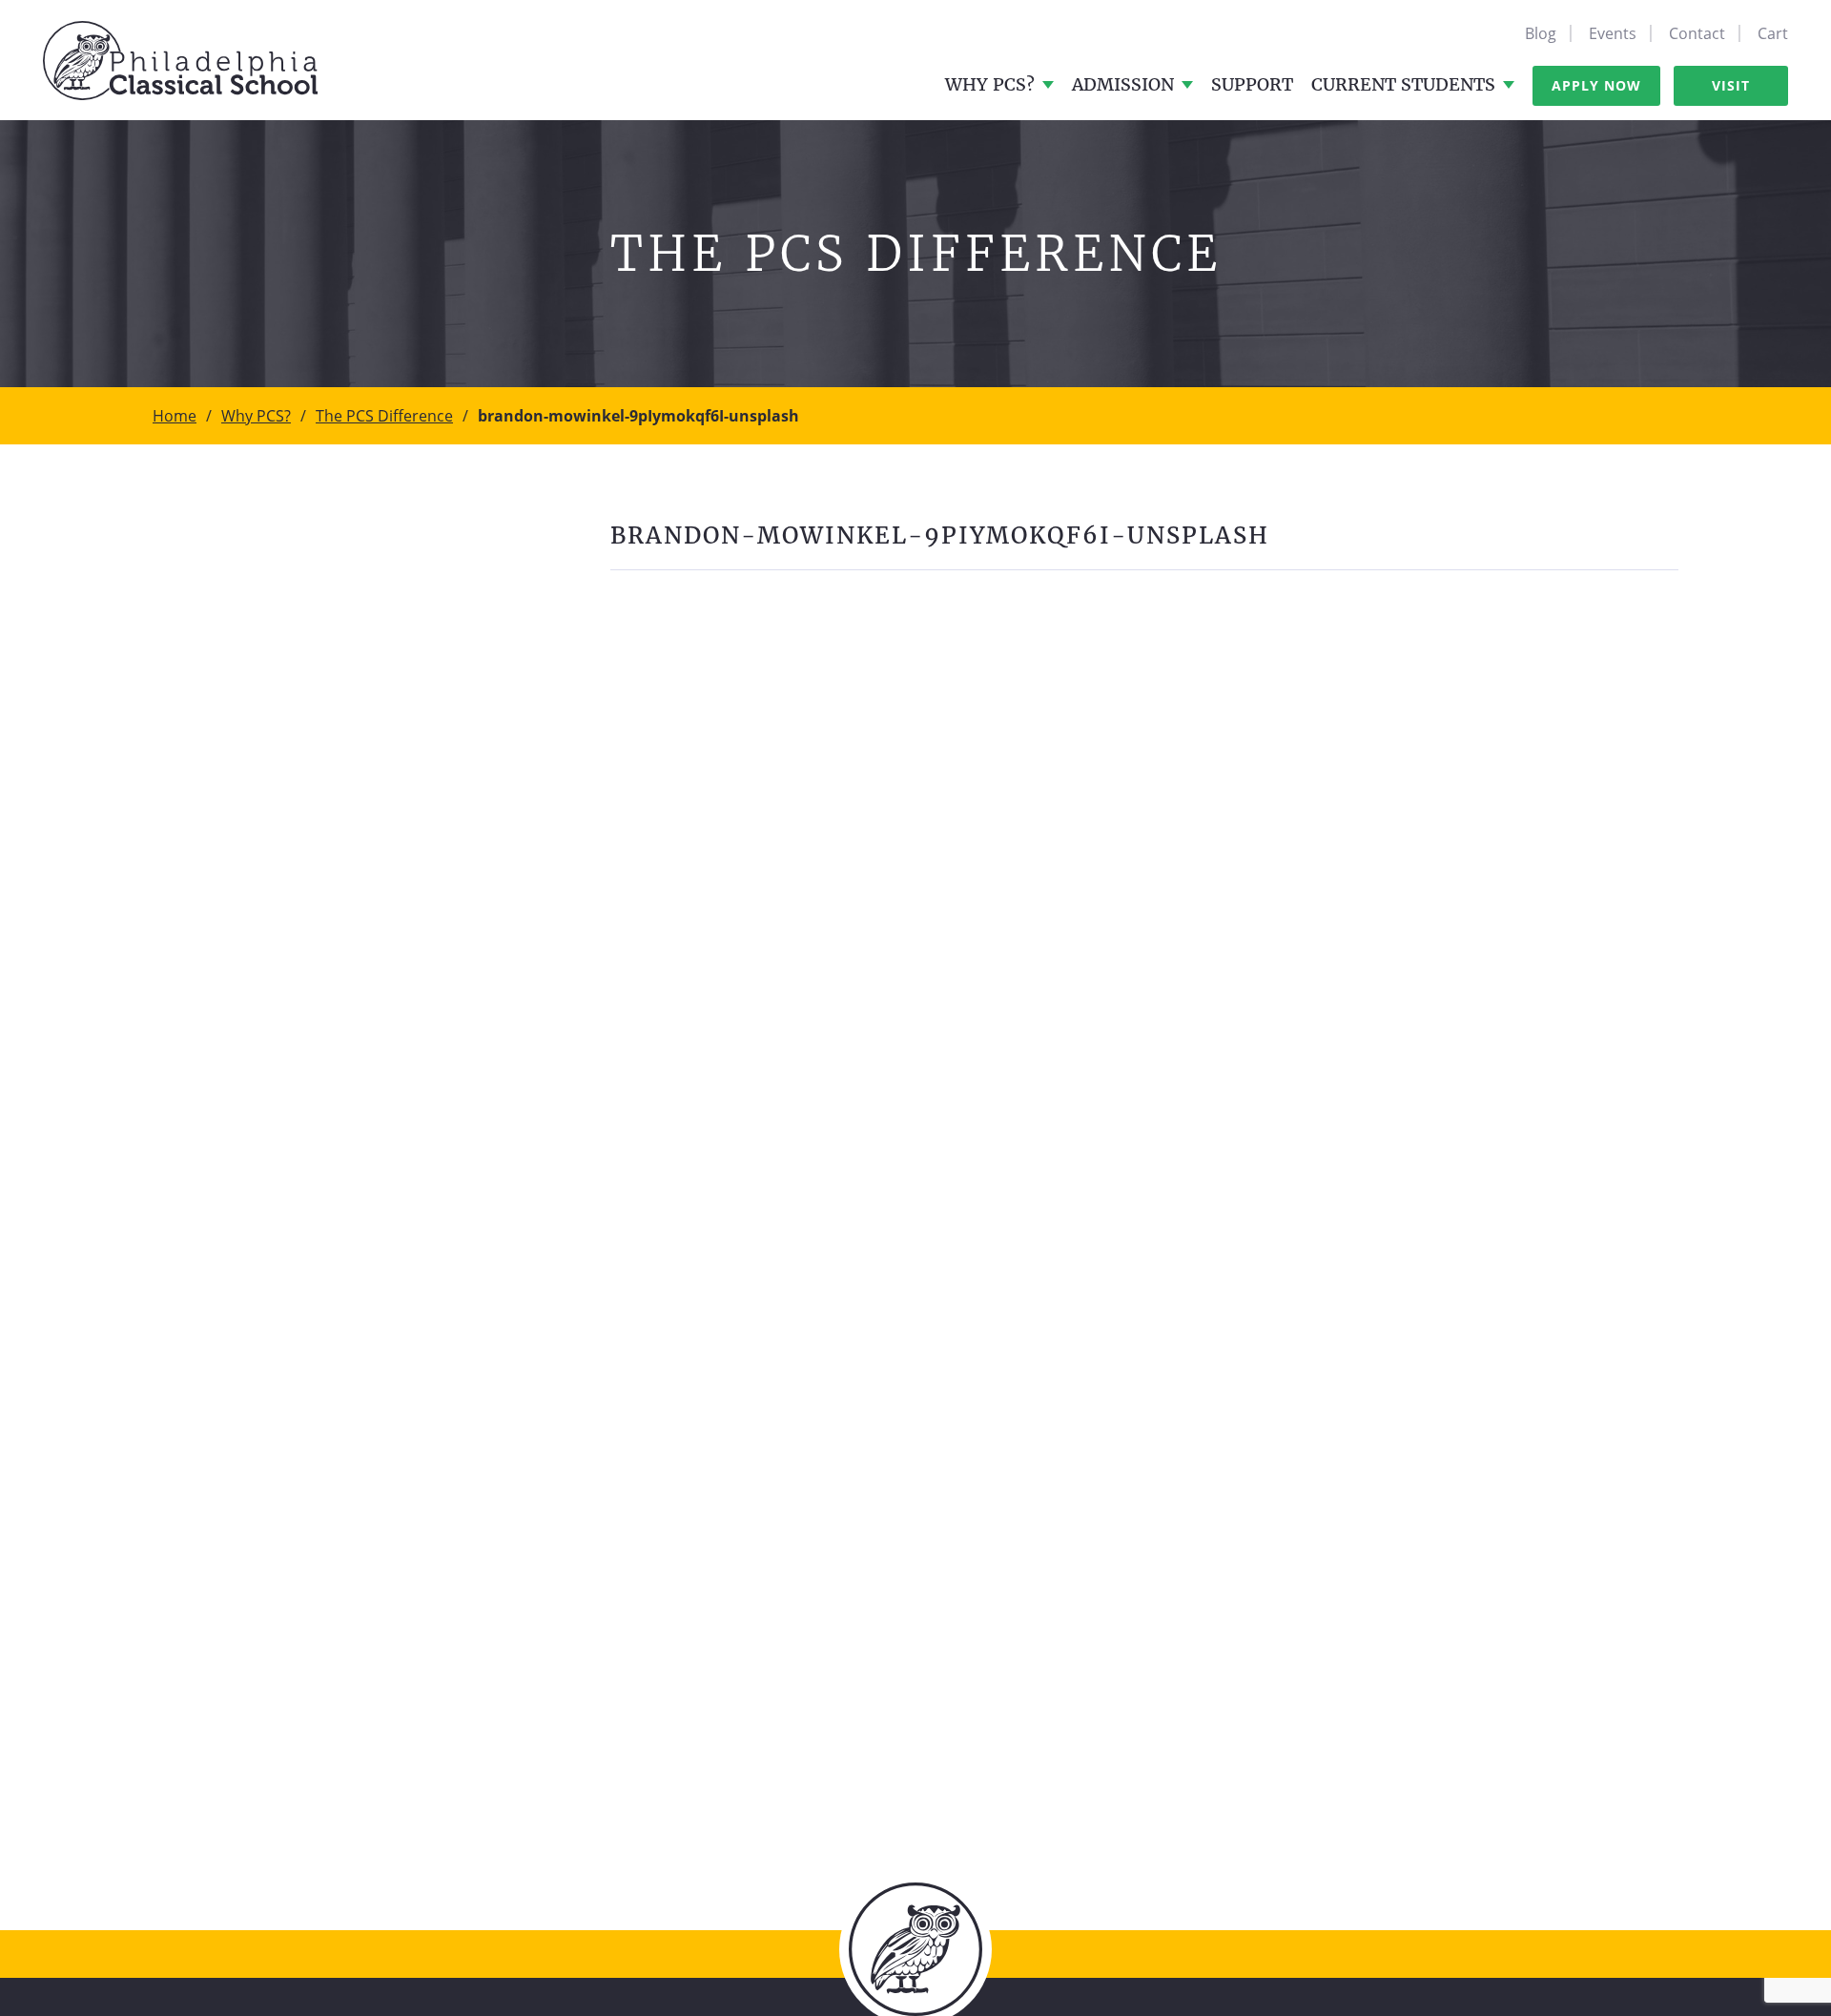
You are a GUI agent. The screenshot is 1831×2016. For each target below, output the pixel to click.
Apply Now (1596, 85)
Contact (1697, 33)
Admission (1123, 84)
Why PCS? (990, 84)
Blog (1541, 33)
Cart (1773, 33)
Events (1613, 33)
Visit (1731, 85)
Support (1252, 84)
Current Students (1403, 84)
